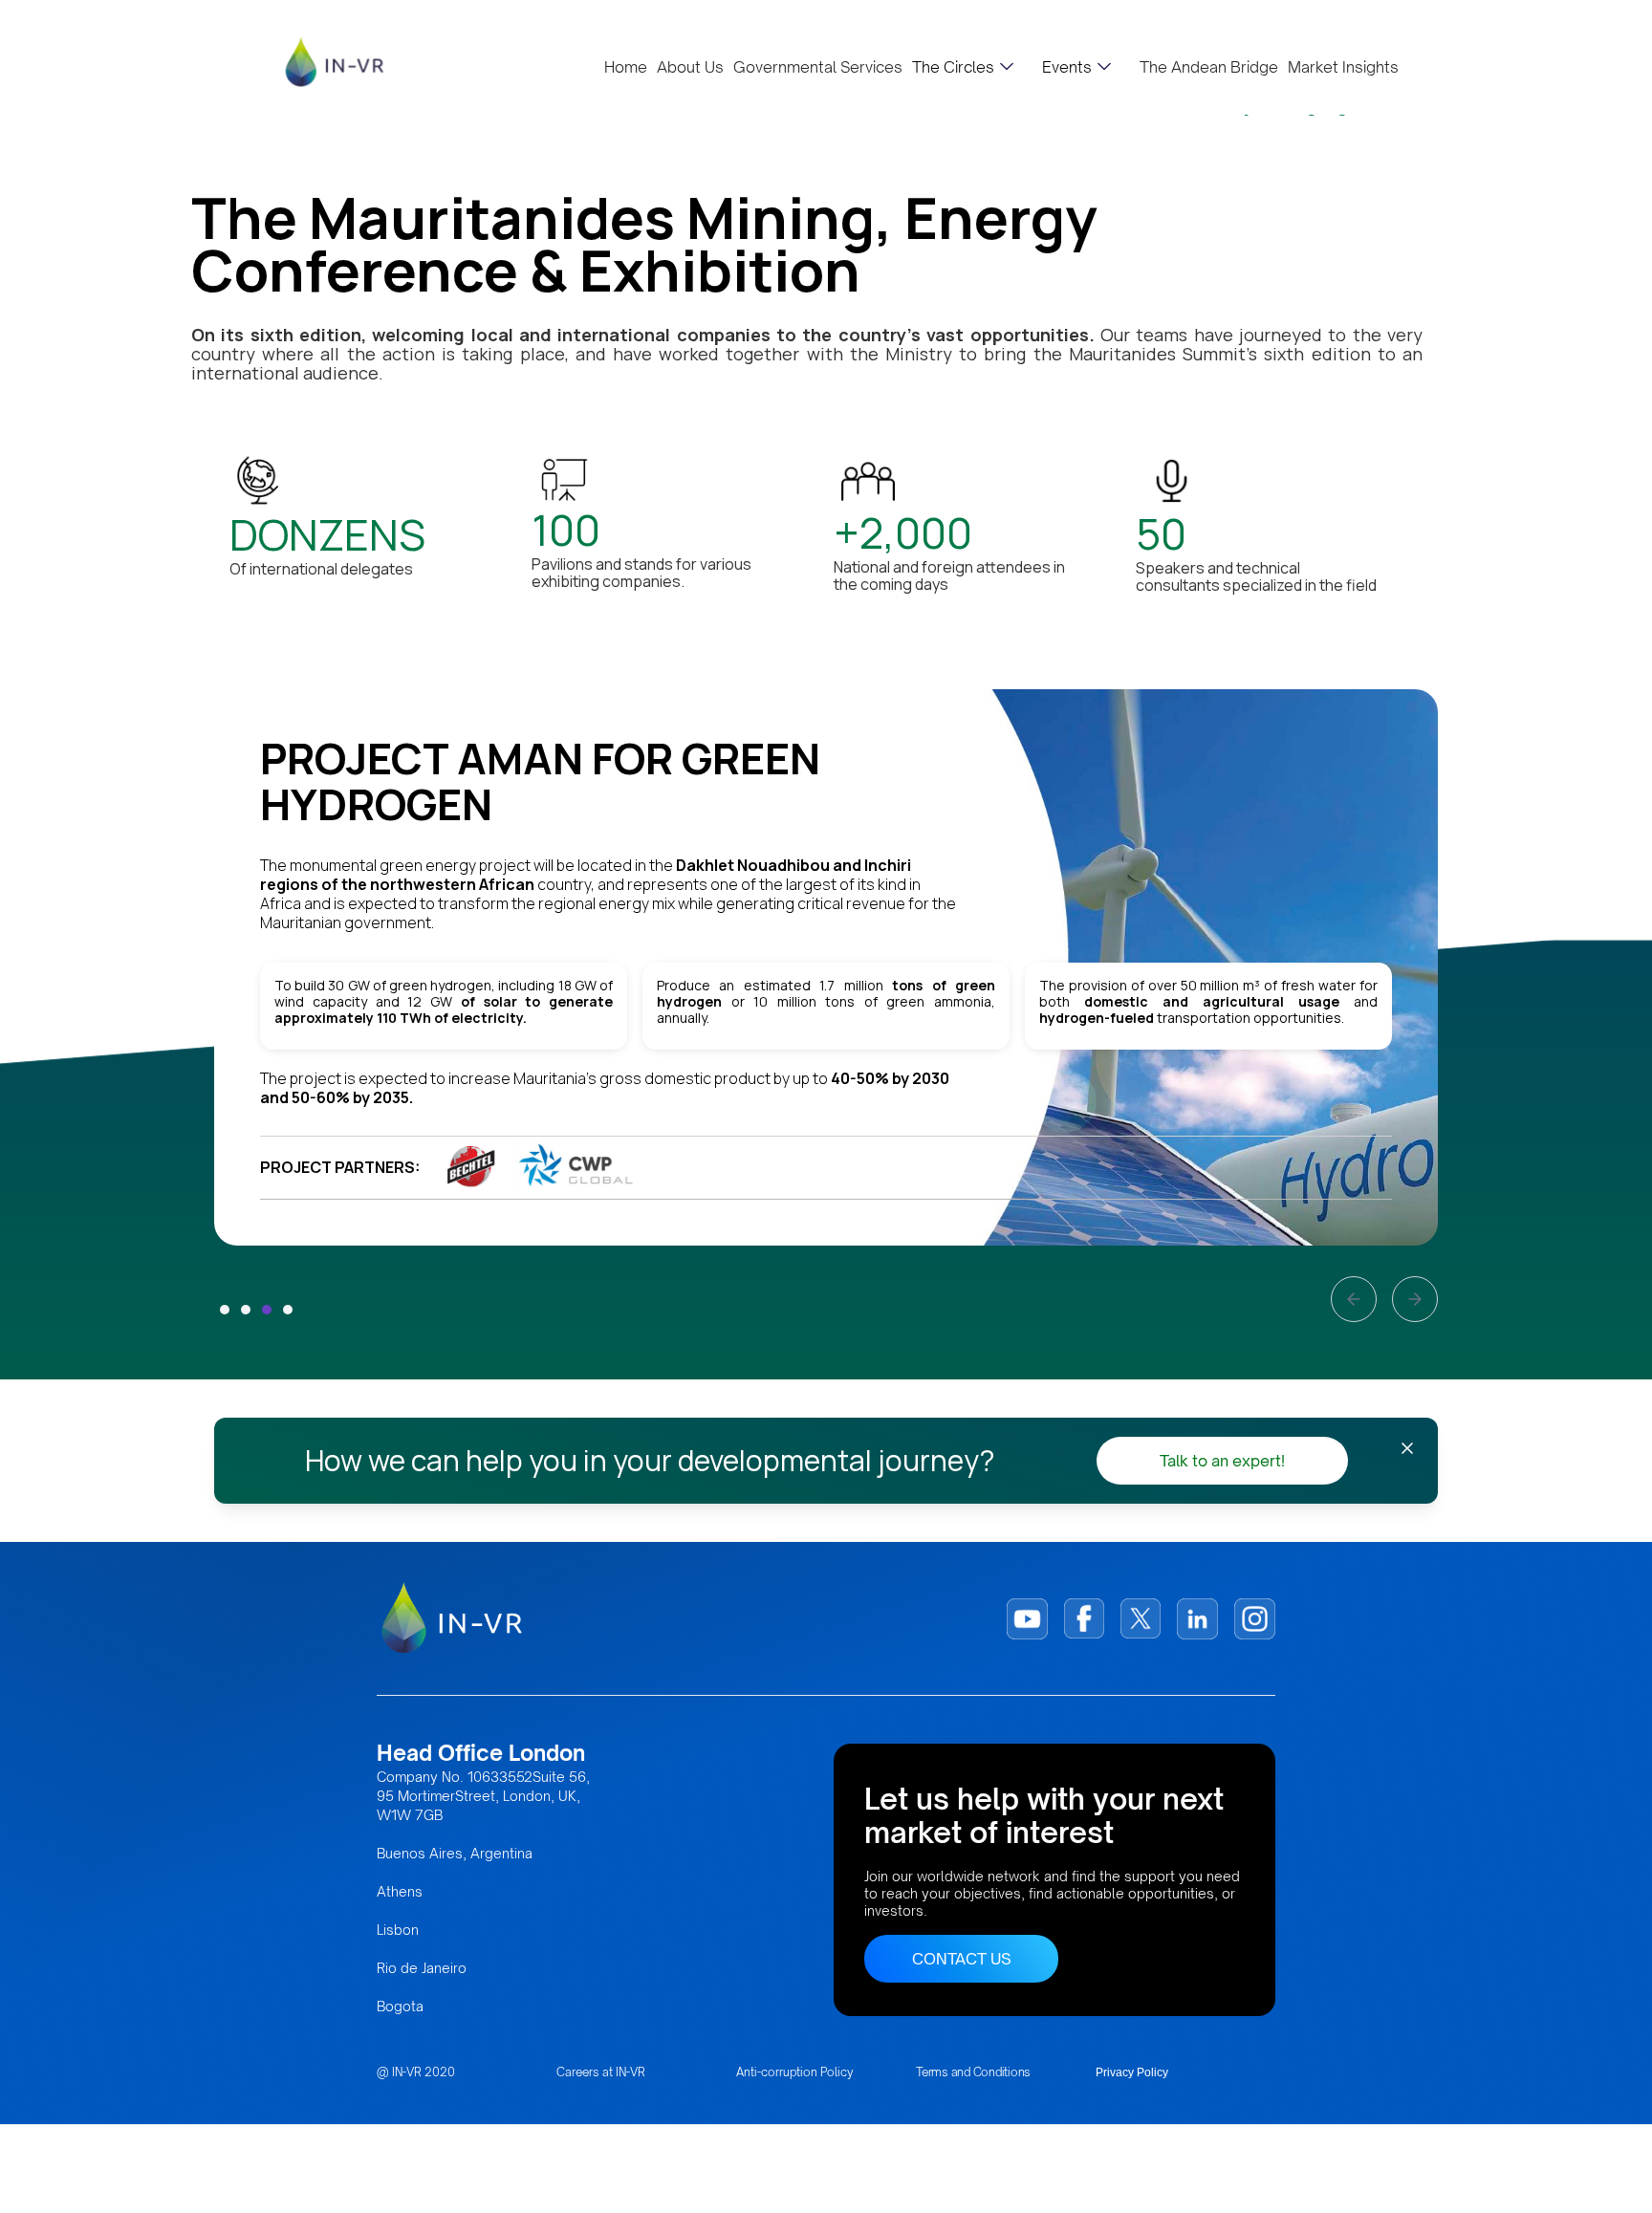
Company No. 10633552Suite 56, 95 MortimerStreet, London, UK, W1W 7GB (483, 1796)
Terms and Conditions (973, 2072)
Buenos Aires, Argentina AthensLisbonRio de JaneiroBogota (455, 1930)
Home (626, 67)
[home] (335, 62)
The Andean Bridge (1209, 67)
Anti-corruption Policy (795, 2072)
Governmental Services (818, 67)
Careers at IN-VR (601, 2072)
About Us (690, 67)
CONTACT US (962, 1959)
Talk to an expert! (1222, 1461)
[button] (963, 67)
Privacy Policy (1132, 2072)
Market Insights (1343, 67)
